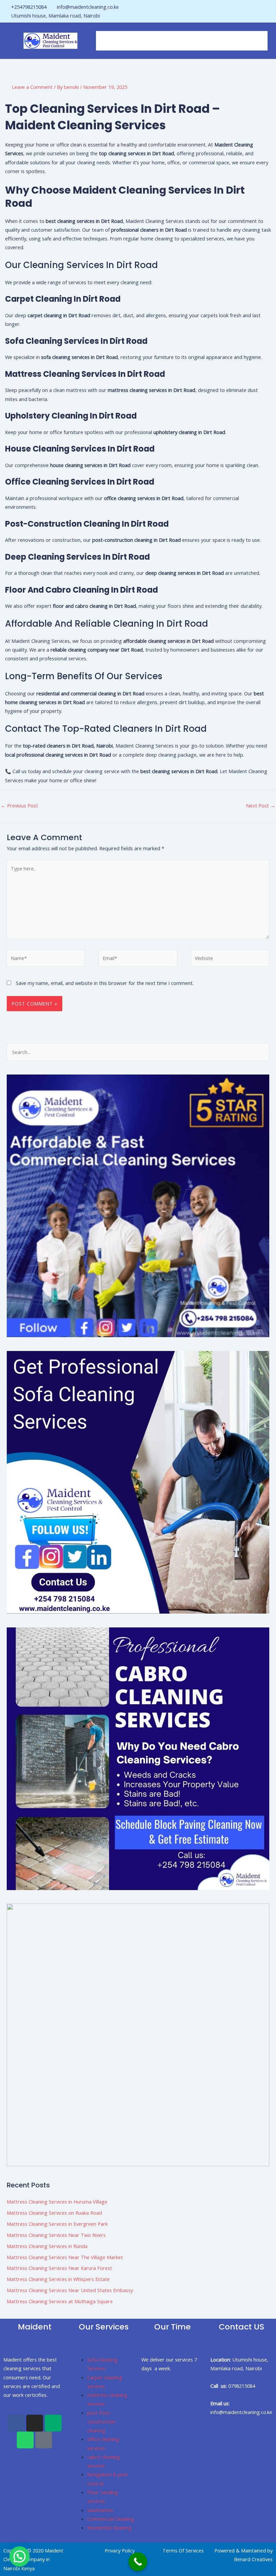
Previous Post (19, 805)
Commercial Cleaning (111, 2519)
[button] (182, 41)
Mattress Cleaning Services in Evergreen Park (57, 2224)
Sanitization (100, 2510)
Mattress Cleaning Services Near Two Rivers (56, 2235)
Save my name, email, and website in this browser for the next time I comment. (105, 983)
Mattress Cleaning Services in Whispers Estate (58, 2279)
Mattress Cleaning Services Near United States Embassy (70, 2290)
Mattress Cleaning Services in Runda (47, 2246)
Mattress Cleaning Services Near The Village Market (65, 2257)
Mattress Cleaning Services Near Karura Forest (59, 2268)
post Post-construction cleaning (101, 2422)
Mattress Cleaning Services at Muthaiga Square (60, 2301)
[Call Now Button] (138, 2562)
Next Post (261, 805)
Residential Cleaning (109, 2528)
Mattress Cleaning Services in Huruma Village (57, 2202)
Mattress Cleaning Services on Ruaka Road (54, 2213)
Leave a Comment (32, 87)
